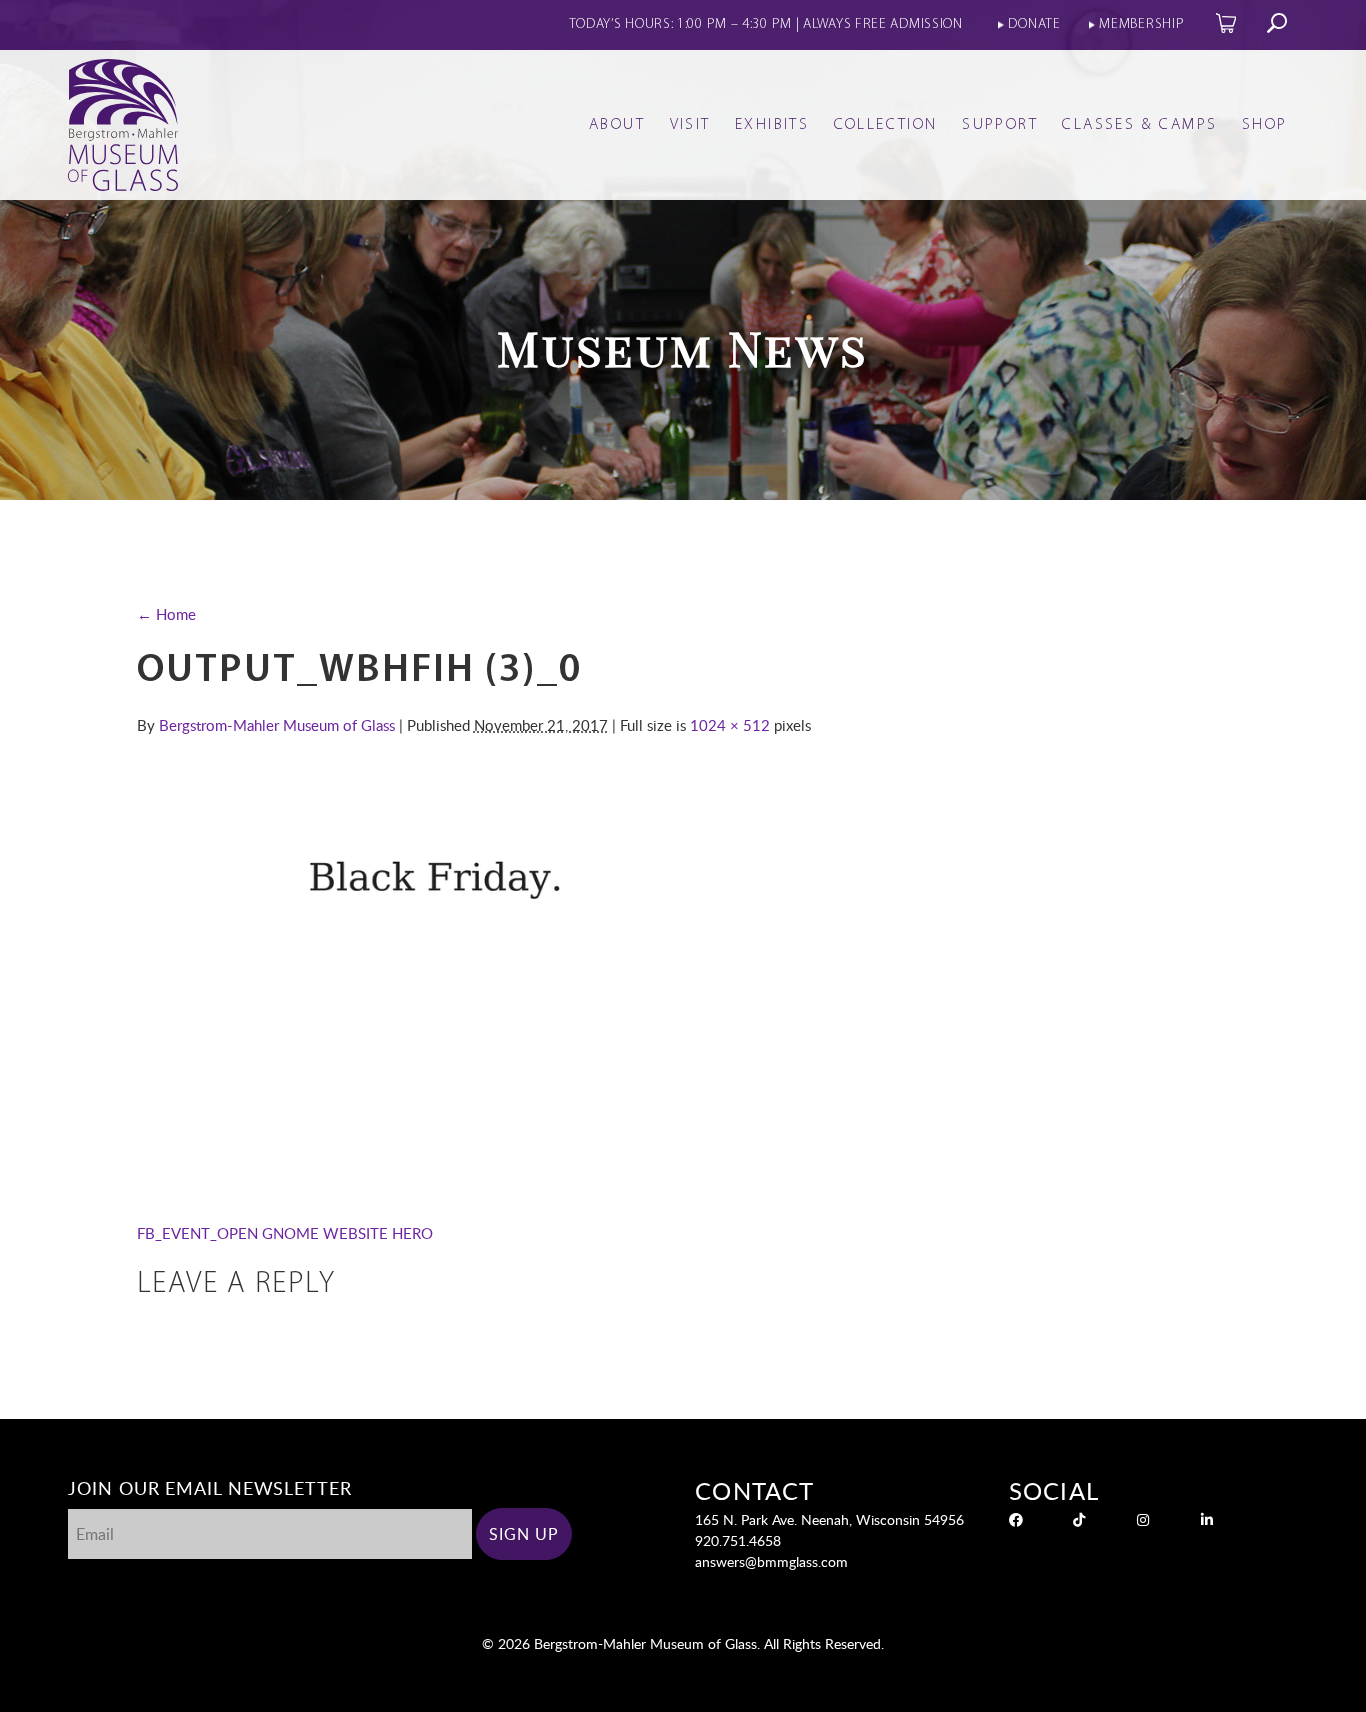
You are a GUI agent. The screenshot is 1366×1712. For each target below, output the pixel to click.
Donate (1034, 24)
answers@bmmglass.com (771, 1561)
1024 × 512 (730, 725)
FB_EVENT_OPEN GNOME (228, 1233)
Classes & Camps (1139, 125)
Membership (1141, 24)
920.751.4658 (738, 1540)
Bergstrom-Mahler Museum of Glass (277, 725)
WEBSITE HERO (378, 1233)
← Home (166, 614)
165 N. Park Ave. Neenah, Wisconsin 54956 (829, 1519)
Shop (1265, 125)
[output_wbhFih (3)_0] (587, 1183)
